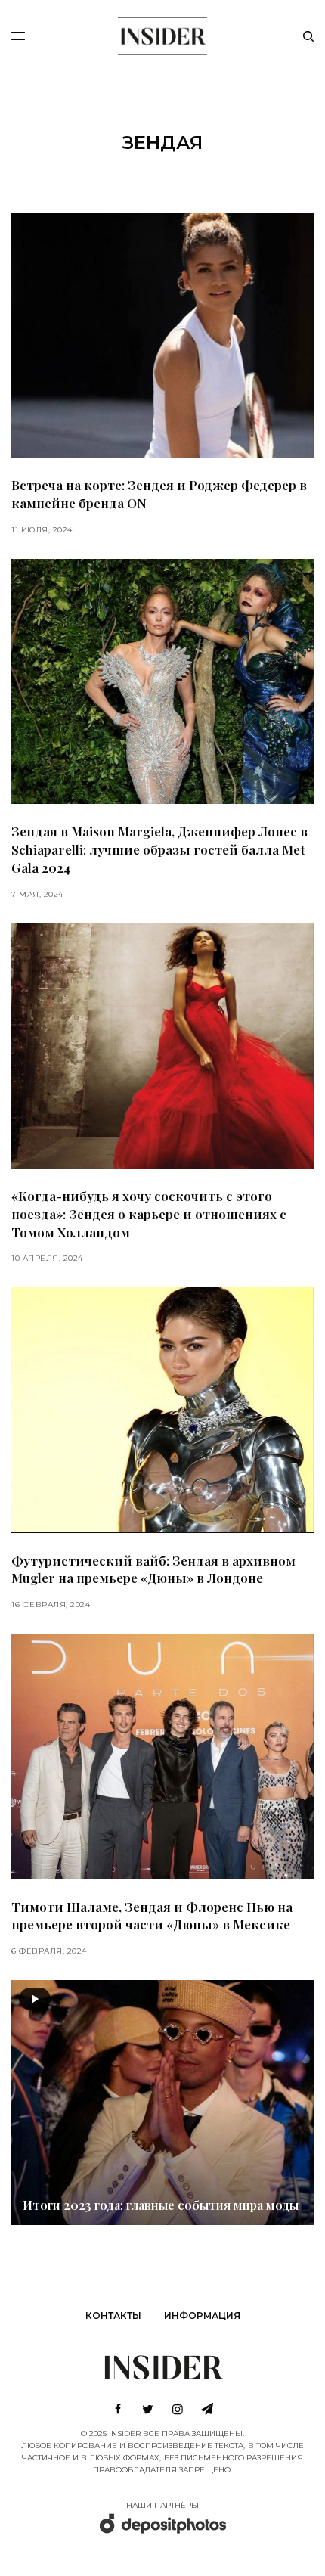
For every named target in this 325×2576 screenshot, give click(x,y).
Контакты (113, 2315)
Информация (202, 2315)
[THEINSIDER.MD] (162, 34)
